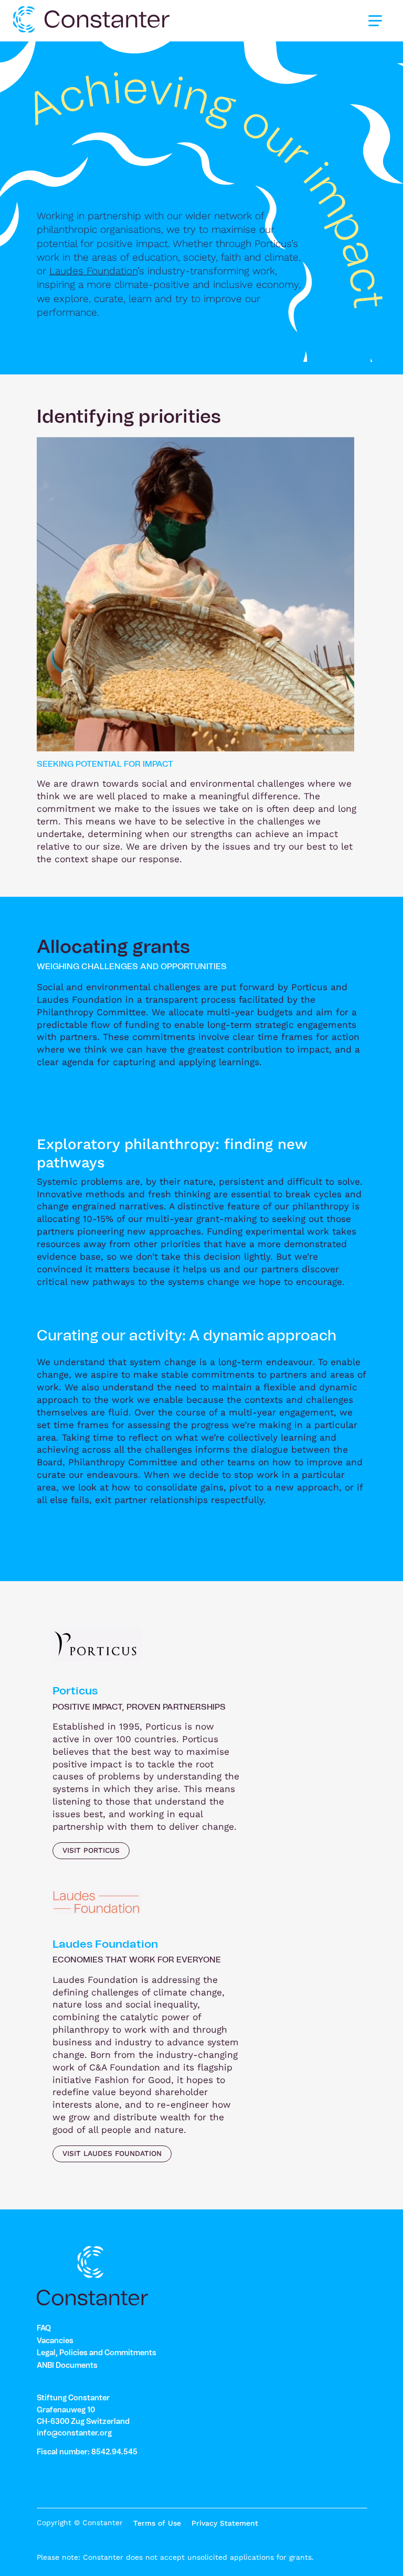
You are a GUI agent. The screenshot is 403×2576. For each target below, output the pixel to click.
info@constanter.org (74, 2433)
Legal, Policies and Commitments (97, 2353)
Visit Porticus (91, 1850)
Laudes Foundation (93, 271)
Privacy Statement (225, 2523)
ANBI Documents (67, 2366)
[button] (375, 20)
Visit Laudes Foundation (112, 2153)
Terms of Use (157, 2523)
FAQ (44, 2328)
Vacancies (55, 2341)
